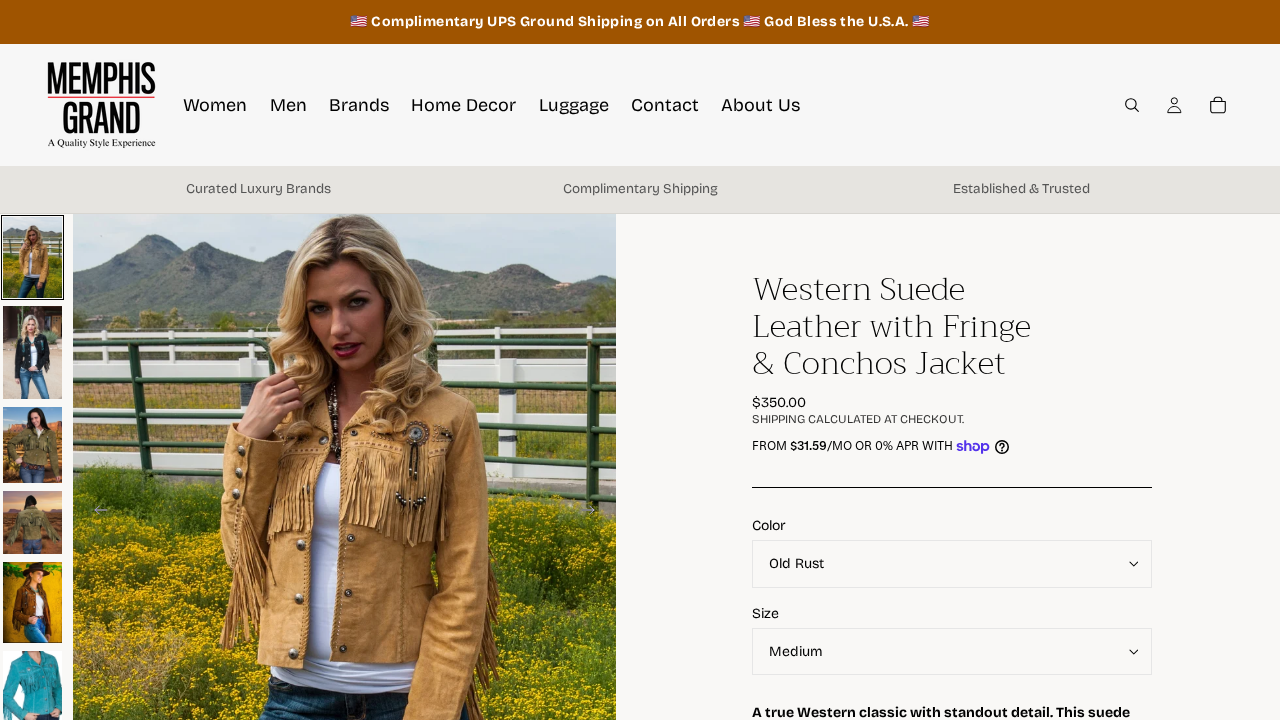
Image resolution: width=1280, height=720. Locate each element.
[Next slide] (594, 513)
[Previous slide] (95, 513)
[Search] (1132, 105)
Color (769, 525)
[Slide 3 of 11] (32, 445)
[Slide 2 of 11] (32, 352)
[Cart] (1218, 105)
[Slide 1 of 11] (32, 257)
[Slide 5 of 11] (32, 602)
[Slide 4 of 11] (32, 522)
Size (765, 613)
